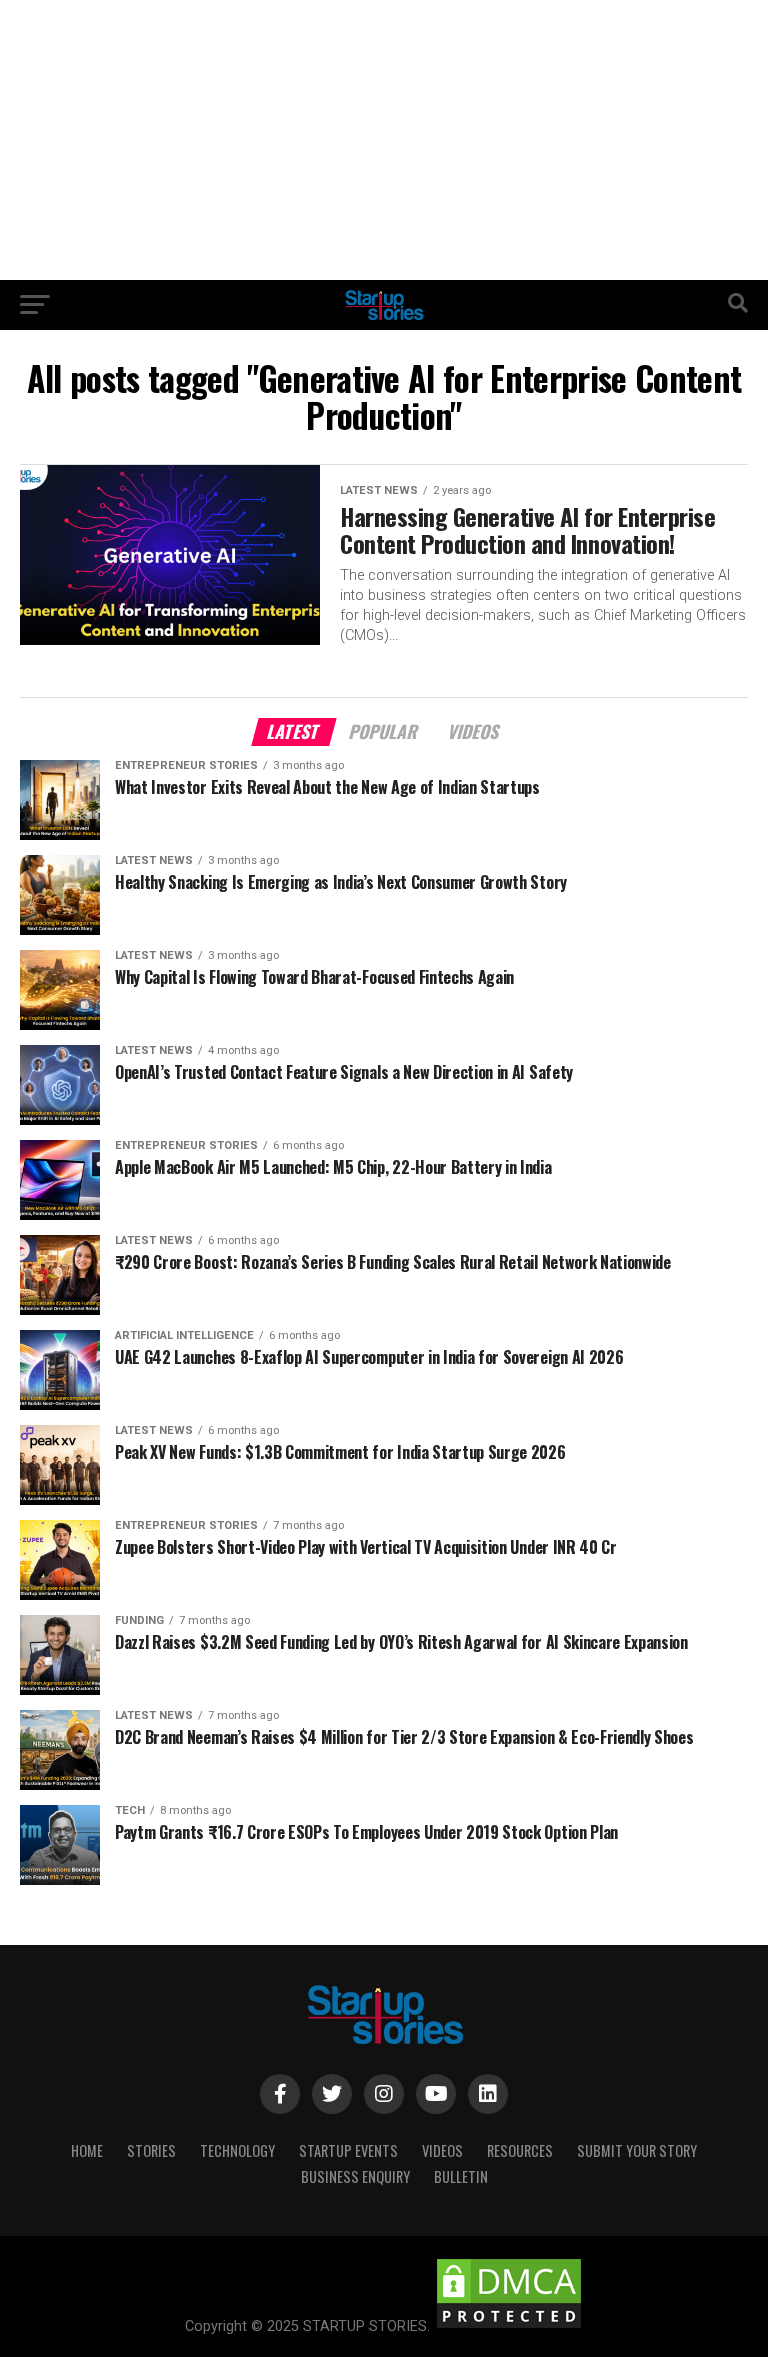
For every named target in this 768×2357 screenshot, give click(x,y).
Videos (442, 2150)
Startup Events (348, 2150)
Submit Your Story (637, 2150)
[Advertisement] (384, 140)
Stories (151, 2150)
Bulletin (461, 2176)
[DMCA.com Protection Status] (509, 2326)
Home (87, 2150)
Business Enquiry (355, 2176)
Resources (520, 2150)
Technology (237, 2150)
